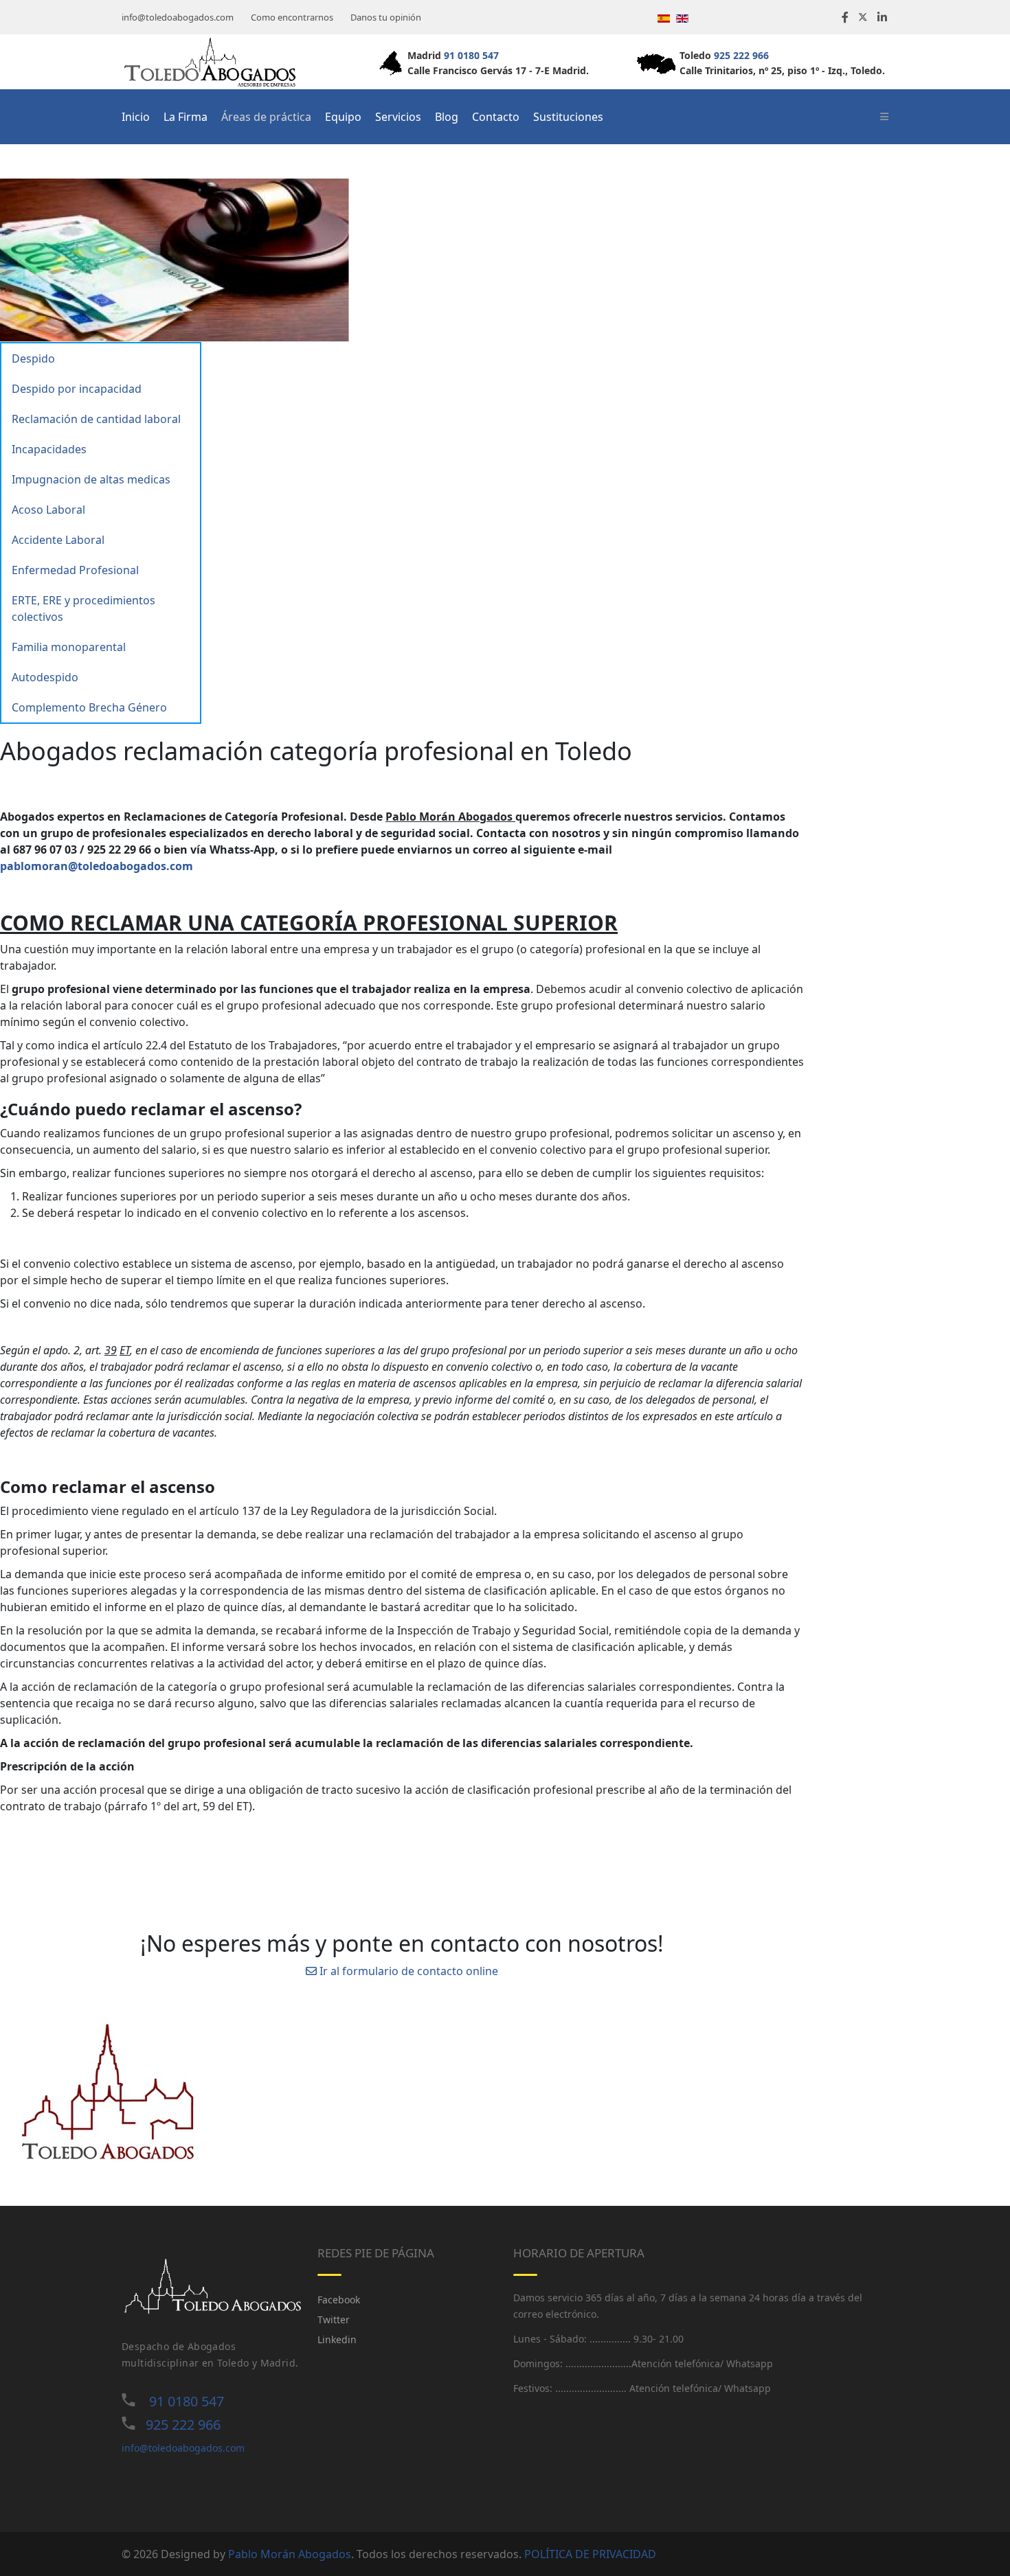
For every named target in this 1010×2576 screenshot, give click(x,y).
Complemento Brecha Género (89, 707)
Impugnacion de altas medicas (91, 479)
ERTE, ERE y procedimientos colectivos (83, 608)
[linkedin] (882, 17)
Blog (447, 117)
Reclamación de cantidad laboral (96, 419)
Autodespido (45, 677)
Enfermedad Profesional (75, 570)
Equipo (343, 117)
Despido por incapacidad (77, 389)
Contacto (496, 117)
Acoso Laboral (48, 510)
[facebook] (845, 17)
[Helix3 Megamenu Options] (884, 117)
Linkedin (337, 2339)
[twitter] (863, 17)
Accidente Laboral (58, 540)
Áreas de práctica (266, 117)
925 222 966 (741, 55)
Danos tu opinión (386, 17)
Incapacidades (49, 449)
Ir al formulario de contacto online (407, 1971)
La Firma (186, 117)
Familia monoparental (69, 647)
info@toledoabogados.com (178, 17)
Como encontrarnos (292, 17)
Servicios (398, 117)
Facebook (339, 2300)
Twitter (334, 2319)
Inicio (136, 117)
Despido (33, 358)
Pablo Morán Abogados (290, 2554)
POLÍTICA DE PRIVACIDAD (590, 2554)
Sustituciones (568, 117)
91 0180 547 (471, 55)
